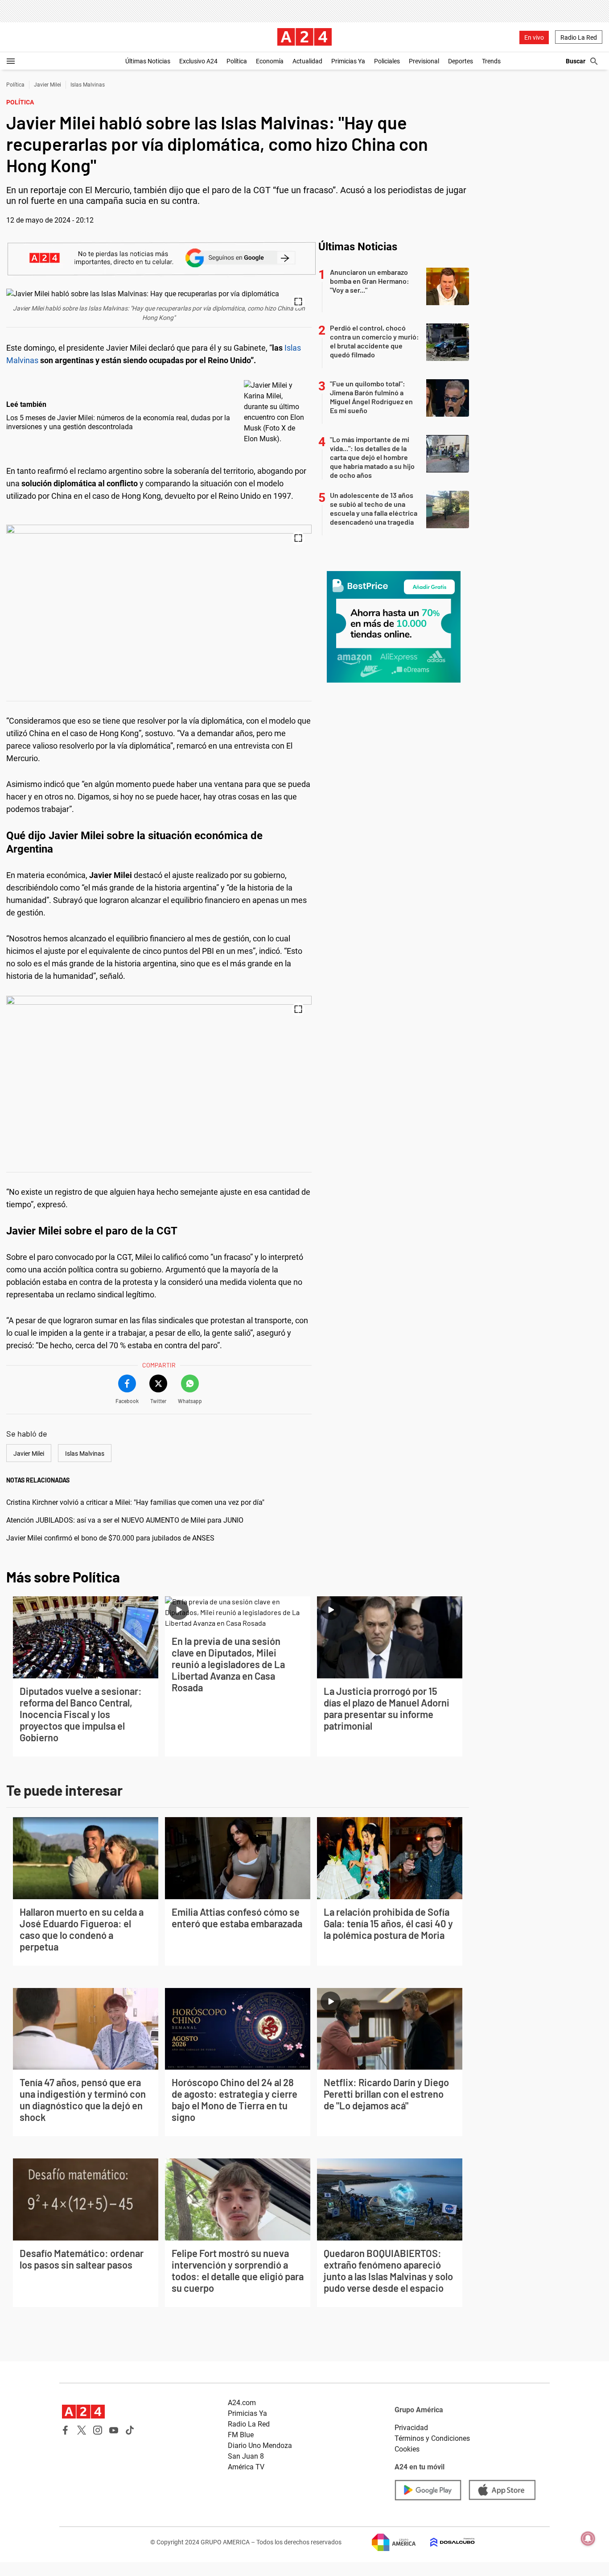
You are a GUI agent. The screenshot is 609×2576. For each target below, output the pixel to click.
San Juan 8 (246, 2456)
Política (237, 61)
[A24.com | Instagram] (98, 2430)
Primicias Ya (348, 61)
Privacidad (411, 2428)
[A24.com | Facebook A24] (66, 2430)
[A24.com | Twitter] (82, 2430)
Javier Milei (47, 85)
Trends (491, 61)
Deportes (461, 61)
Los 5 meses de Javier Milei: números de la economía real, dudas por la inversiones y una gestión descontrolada (118, 422)
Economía (270, 61)
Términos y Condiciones (432, 2438)
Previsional (424, 61)
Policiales (387, 61)
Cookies (407, 2449)
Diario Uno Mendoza (260, 2446)
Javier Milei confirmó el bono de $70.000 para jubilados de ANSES (110, 1538)
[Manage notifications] (588, 2539)
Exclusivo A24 (198, 61)
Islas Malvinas (88, 85)
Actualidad (307, 61)
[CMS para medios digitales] (445, 2542)
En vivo (534, 37)
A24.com (242, 2403)
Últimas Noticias (148, 61)
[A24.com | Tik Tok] (130, 2430)
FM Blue (241, 2435)
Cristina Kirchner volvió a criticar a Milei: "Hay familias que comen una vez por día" (135, 1502)
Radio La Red (579, 37)
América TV (246, 2467)
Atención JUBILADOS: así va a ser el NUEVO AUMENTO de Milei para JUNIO (125, 1520)
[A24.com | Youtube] (114, 2430)
